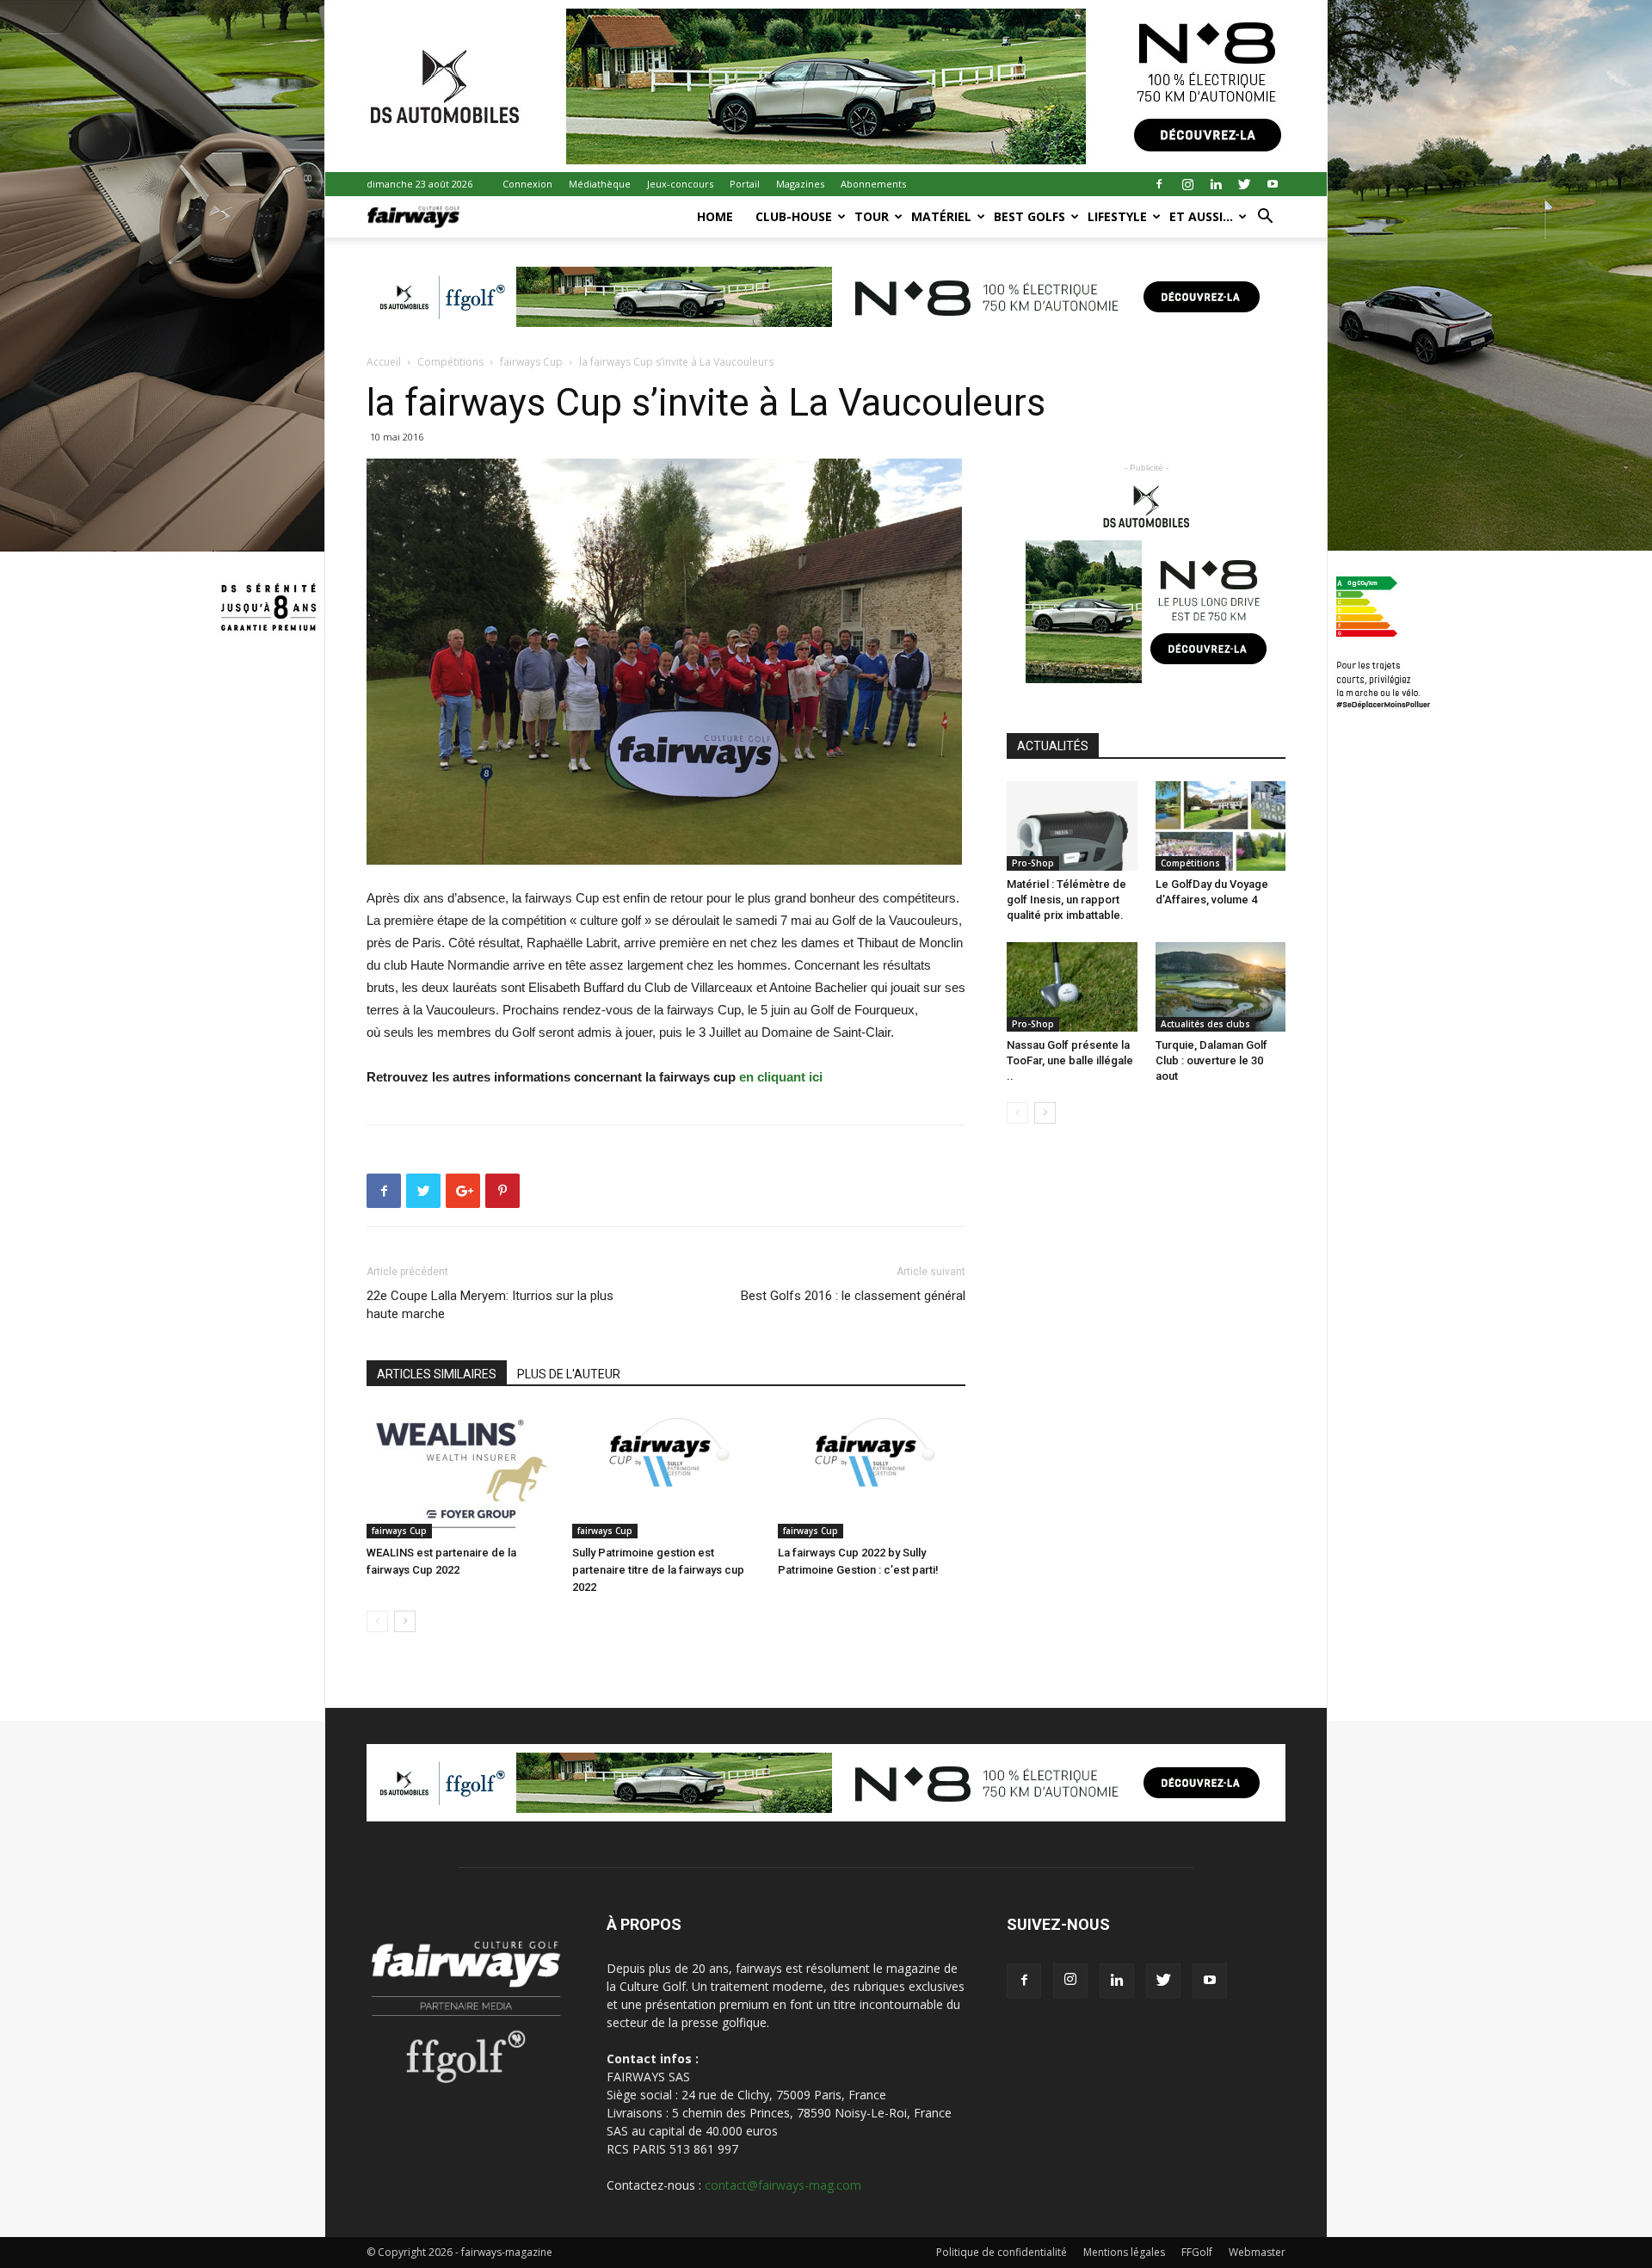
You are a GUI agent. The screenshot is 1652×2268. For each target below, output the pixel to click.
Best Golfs (1029, 216)
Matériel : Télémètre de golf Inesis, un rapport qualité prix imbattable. (1066, 900)
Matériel (941, 216)
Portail (745, 184)
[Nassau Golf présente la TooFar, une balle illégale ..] (1072, 987)
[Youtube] (1273, 184)
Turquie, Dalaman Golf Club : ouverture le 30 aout (1211, 1060)
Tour (872, 216)
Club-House (794, 216)
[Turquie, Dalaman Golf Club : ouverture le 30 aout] (1221, 987)
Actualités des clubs (1205, 1024)
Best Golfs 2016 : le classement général (853, 1296)
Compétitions (450, 362)
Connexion (527, 184)
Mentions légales (1124, 2252)
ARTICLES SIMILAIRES (437, 1374)
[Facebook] (1159, 184)
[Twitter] (1244, 184)
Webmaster (1257, 2252)
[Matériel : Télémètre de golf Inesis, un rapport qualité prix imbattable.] (1072, 826)
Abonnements (873, 184)
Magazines (800, 184)
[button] (1265, 218)
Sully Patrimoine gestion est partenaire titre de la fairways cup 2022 (658, 1570)
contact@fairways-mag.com (783, 2185)
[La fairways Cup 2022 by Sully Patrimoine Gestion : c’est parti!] (872, 1474)
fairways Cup (531, 362)
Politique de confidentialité (1002, 2252)
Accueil (384, 362)
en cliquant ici (781, 1077)
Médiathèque (600, 184)
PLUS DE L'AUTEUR (569, 1374)
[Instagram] (1187, 184)
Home (715, 216)
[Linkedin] (1216, 184)
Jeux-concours (680, 184)
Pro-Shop (1033, 863)
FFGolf (1197, 2252)
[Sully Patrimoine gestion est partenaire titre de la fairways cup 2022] (666, 1474)
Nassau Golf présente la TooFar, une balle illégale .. (1070, 1060)
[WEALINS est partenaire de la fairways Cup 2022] (460, 1474)
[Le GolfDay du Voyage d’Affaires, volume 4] (1221, 826)
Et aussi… (1201, 216)
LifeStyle (1117, 216)
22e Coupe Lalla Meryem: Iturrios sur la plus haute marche (490, 1305)
